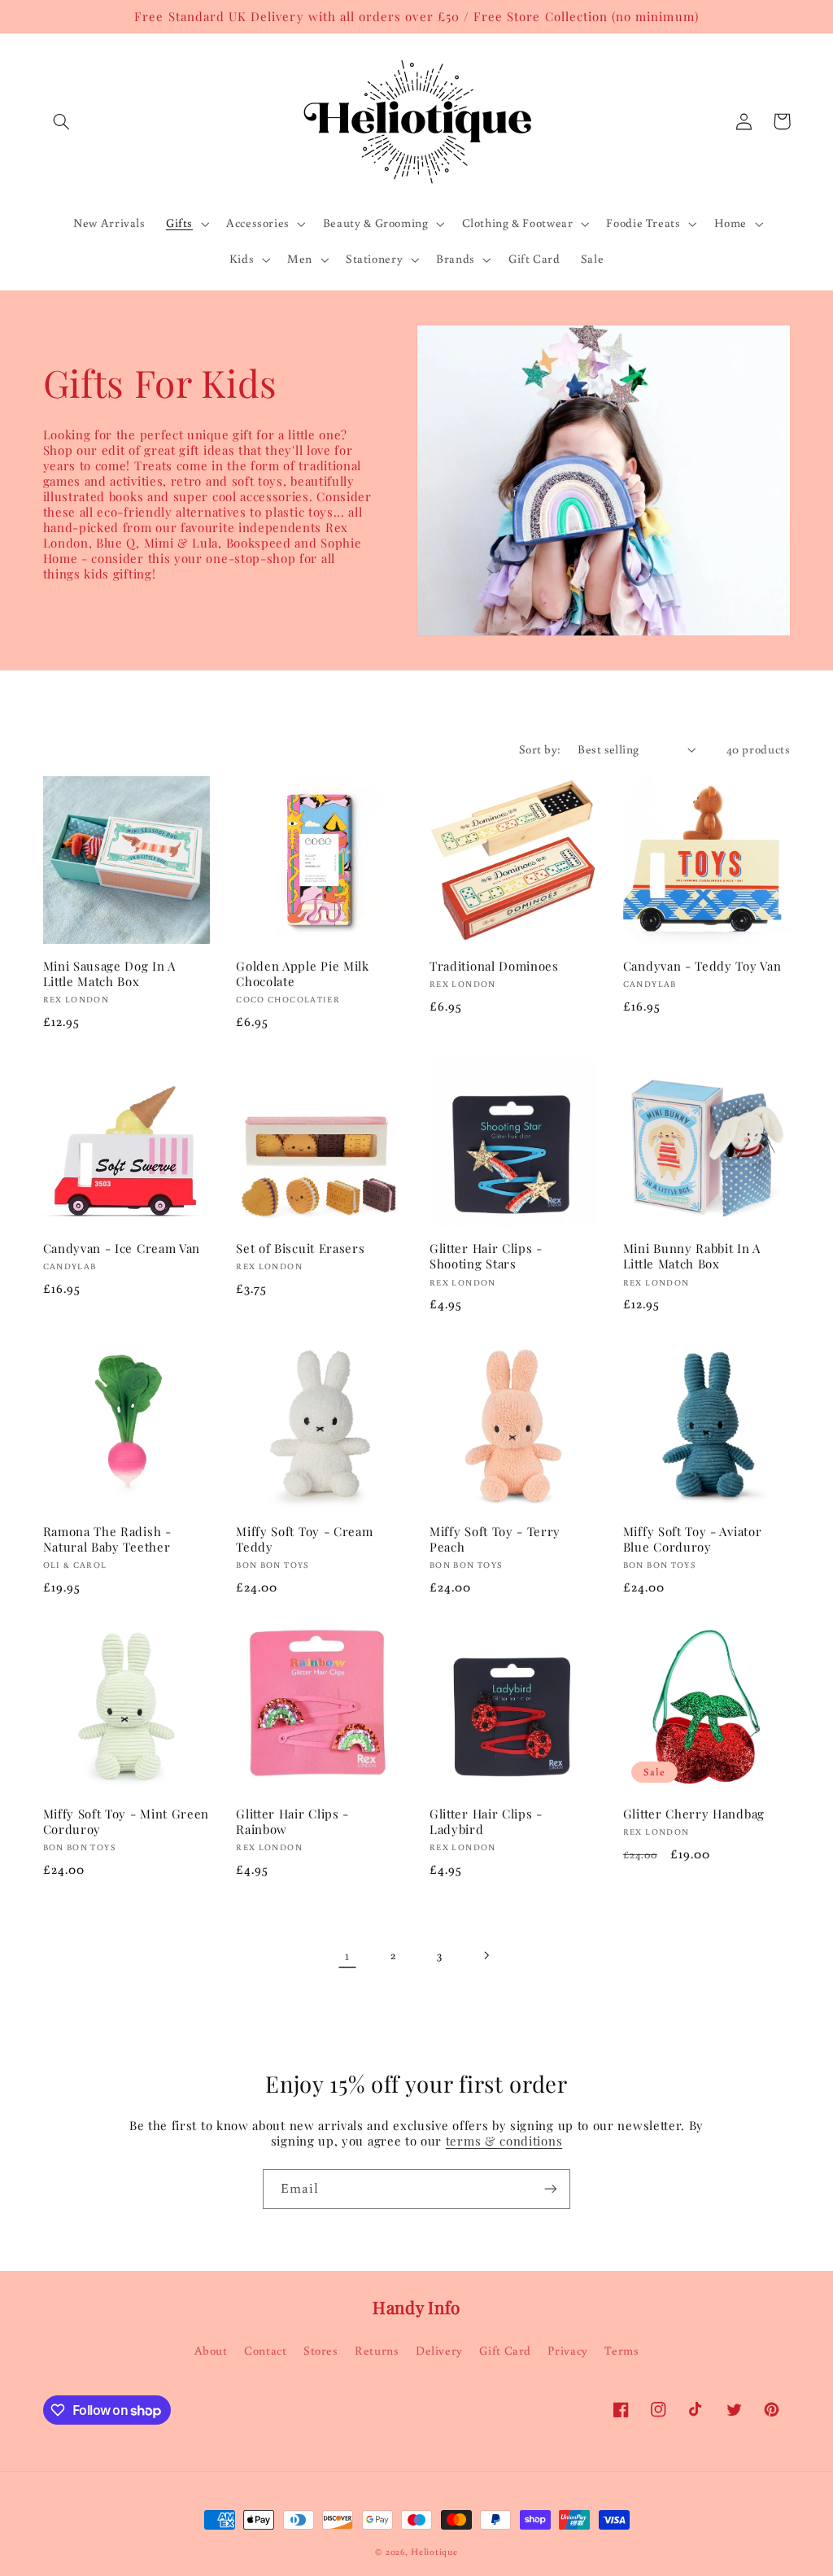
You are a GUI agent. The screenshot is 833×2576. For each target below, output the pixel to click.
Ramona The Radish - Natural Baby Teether (107, 1539)
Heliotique (434, 2551)
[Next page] (486, 1955)
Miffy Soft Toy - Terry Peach (495, 1539)
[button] (62, 121)
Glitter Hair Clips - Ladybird (486, 1822)
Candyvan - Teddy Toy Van (702, 966)
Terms (621, 2350)
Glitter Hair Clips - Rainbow (292, 1822)
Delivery (439, 2350)
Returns (377, 2350)
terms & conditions (504, 2141)
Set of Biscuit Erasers (300, 1249)
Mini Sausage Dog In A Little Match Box (110, 974)
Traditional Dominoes (494, 966)
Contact (265, 2350)
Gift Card (505, 2350)
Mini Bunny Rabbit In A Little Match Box (692, 1256)
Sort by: (540, 749)
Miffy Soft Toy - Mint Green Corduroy (126, 1822)
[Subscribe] (551, 2189)
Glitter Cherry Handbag (694, 1814)
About (211, 2350)
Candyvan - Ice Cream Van (122, 1249)
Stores (321, 2350)
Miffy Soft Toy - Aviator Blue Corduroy (693, 1539)
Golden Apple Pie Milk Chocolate (303, 974)
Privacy (567, 2350)
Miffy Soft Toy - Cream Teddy (304, 1539)
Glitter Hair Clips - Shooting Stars (486, 1256)
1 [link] (347, 1955)
